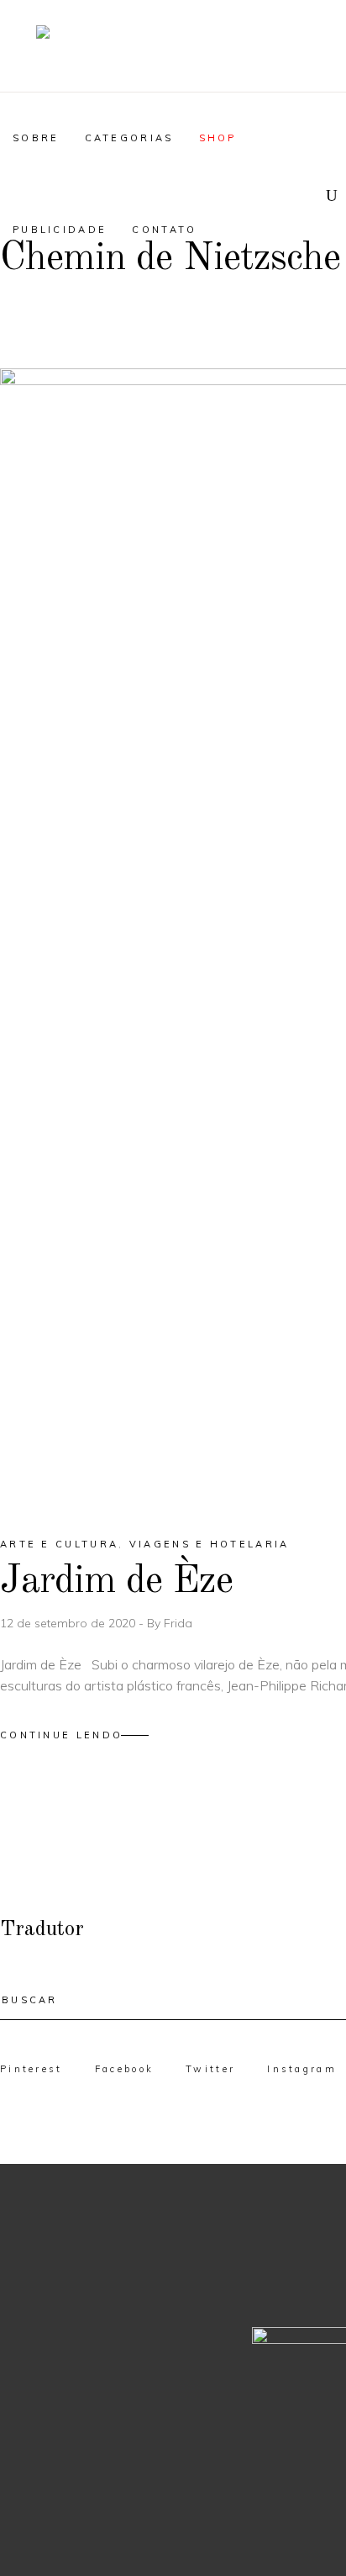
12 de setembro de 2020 (69, 1623)
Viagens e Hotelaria (210, 1544)
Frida (178, 1623)
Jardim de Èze (116, 1582)
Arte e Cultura (59, 1544)
